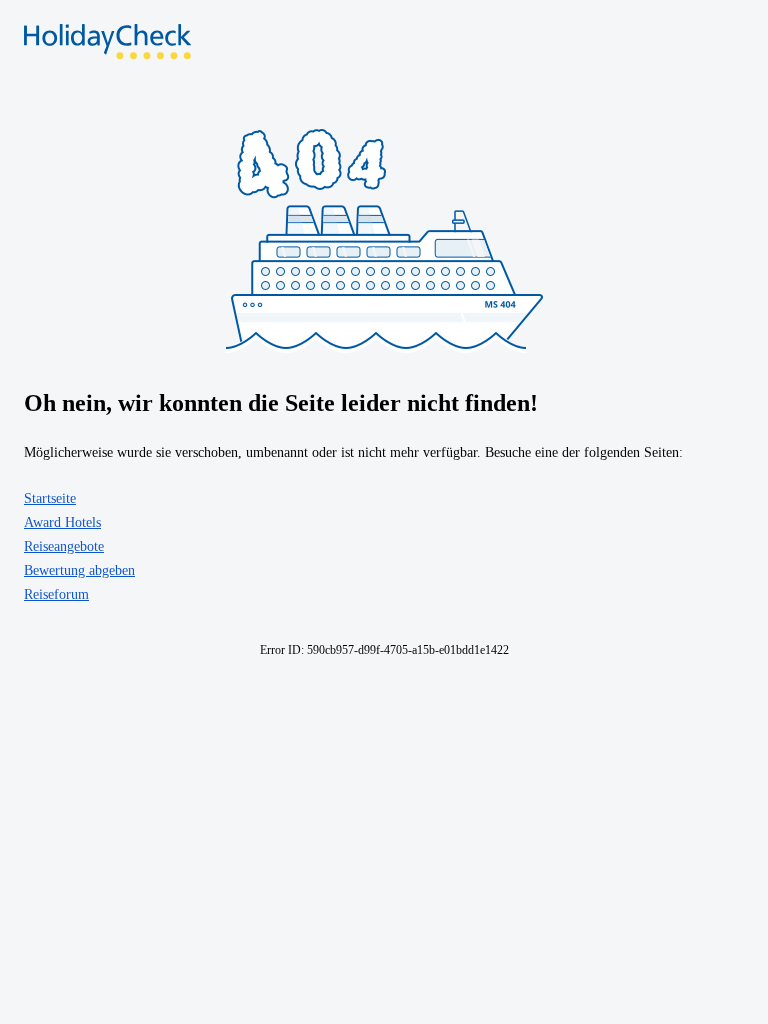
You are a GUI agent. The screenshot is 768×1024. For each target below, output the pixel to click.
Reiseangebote (64, 546)
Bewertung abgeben (79, 570)
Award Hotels (62, 522)
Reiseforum (56, 594)
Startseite (50, 498)
